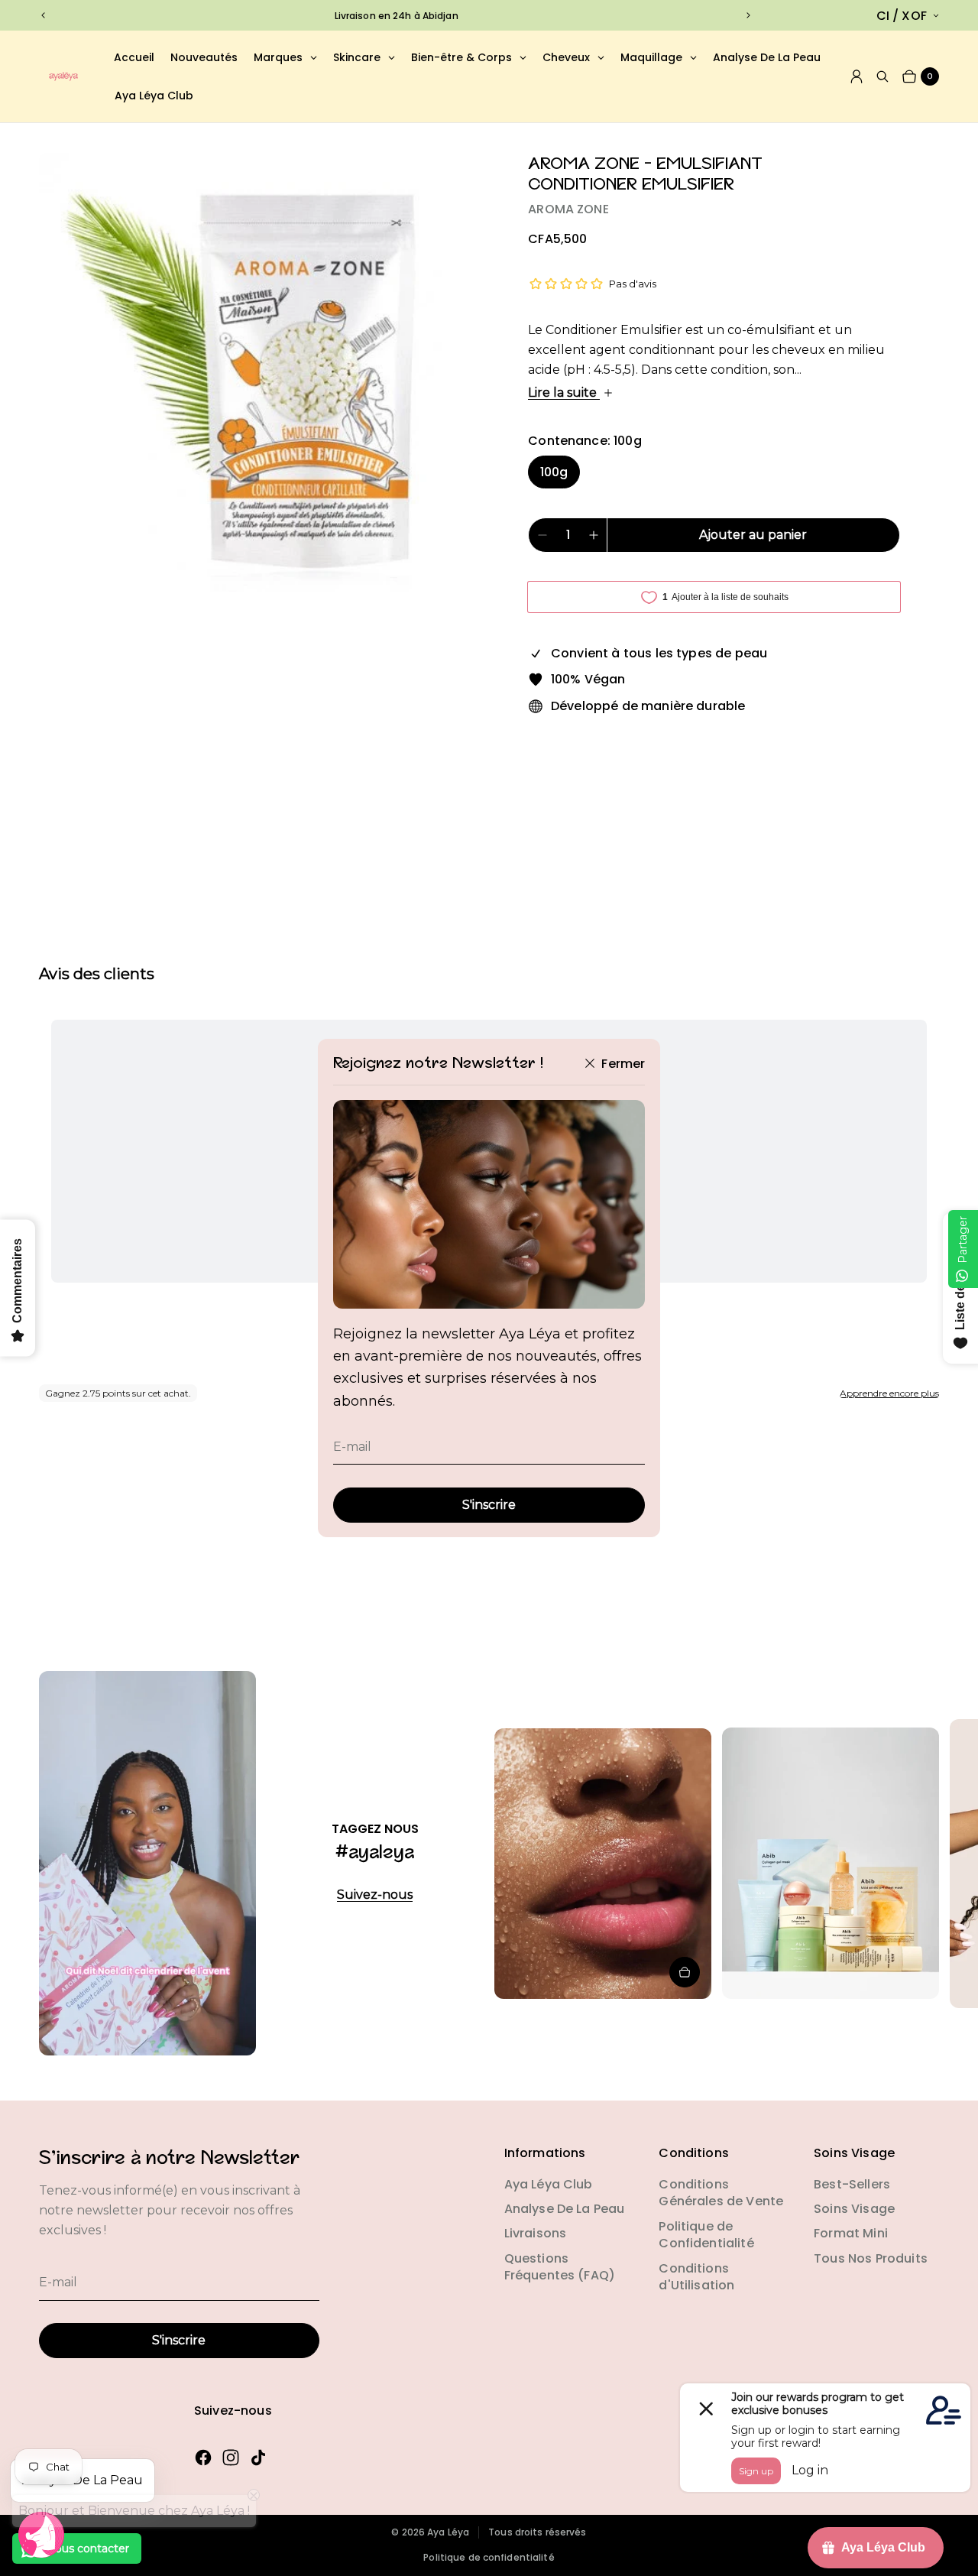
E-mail (352, 1447)
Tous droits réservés (537, 2532)
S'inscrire (489, 1505)
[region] (396, 16)
